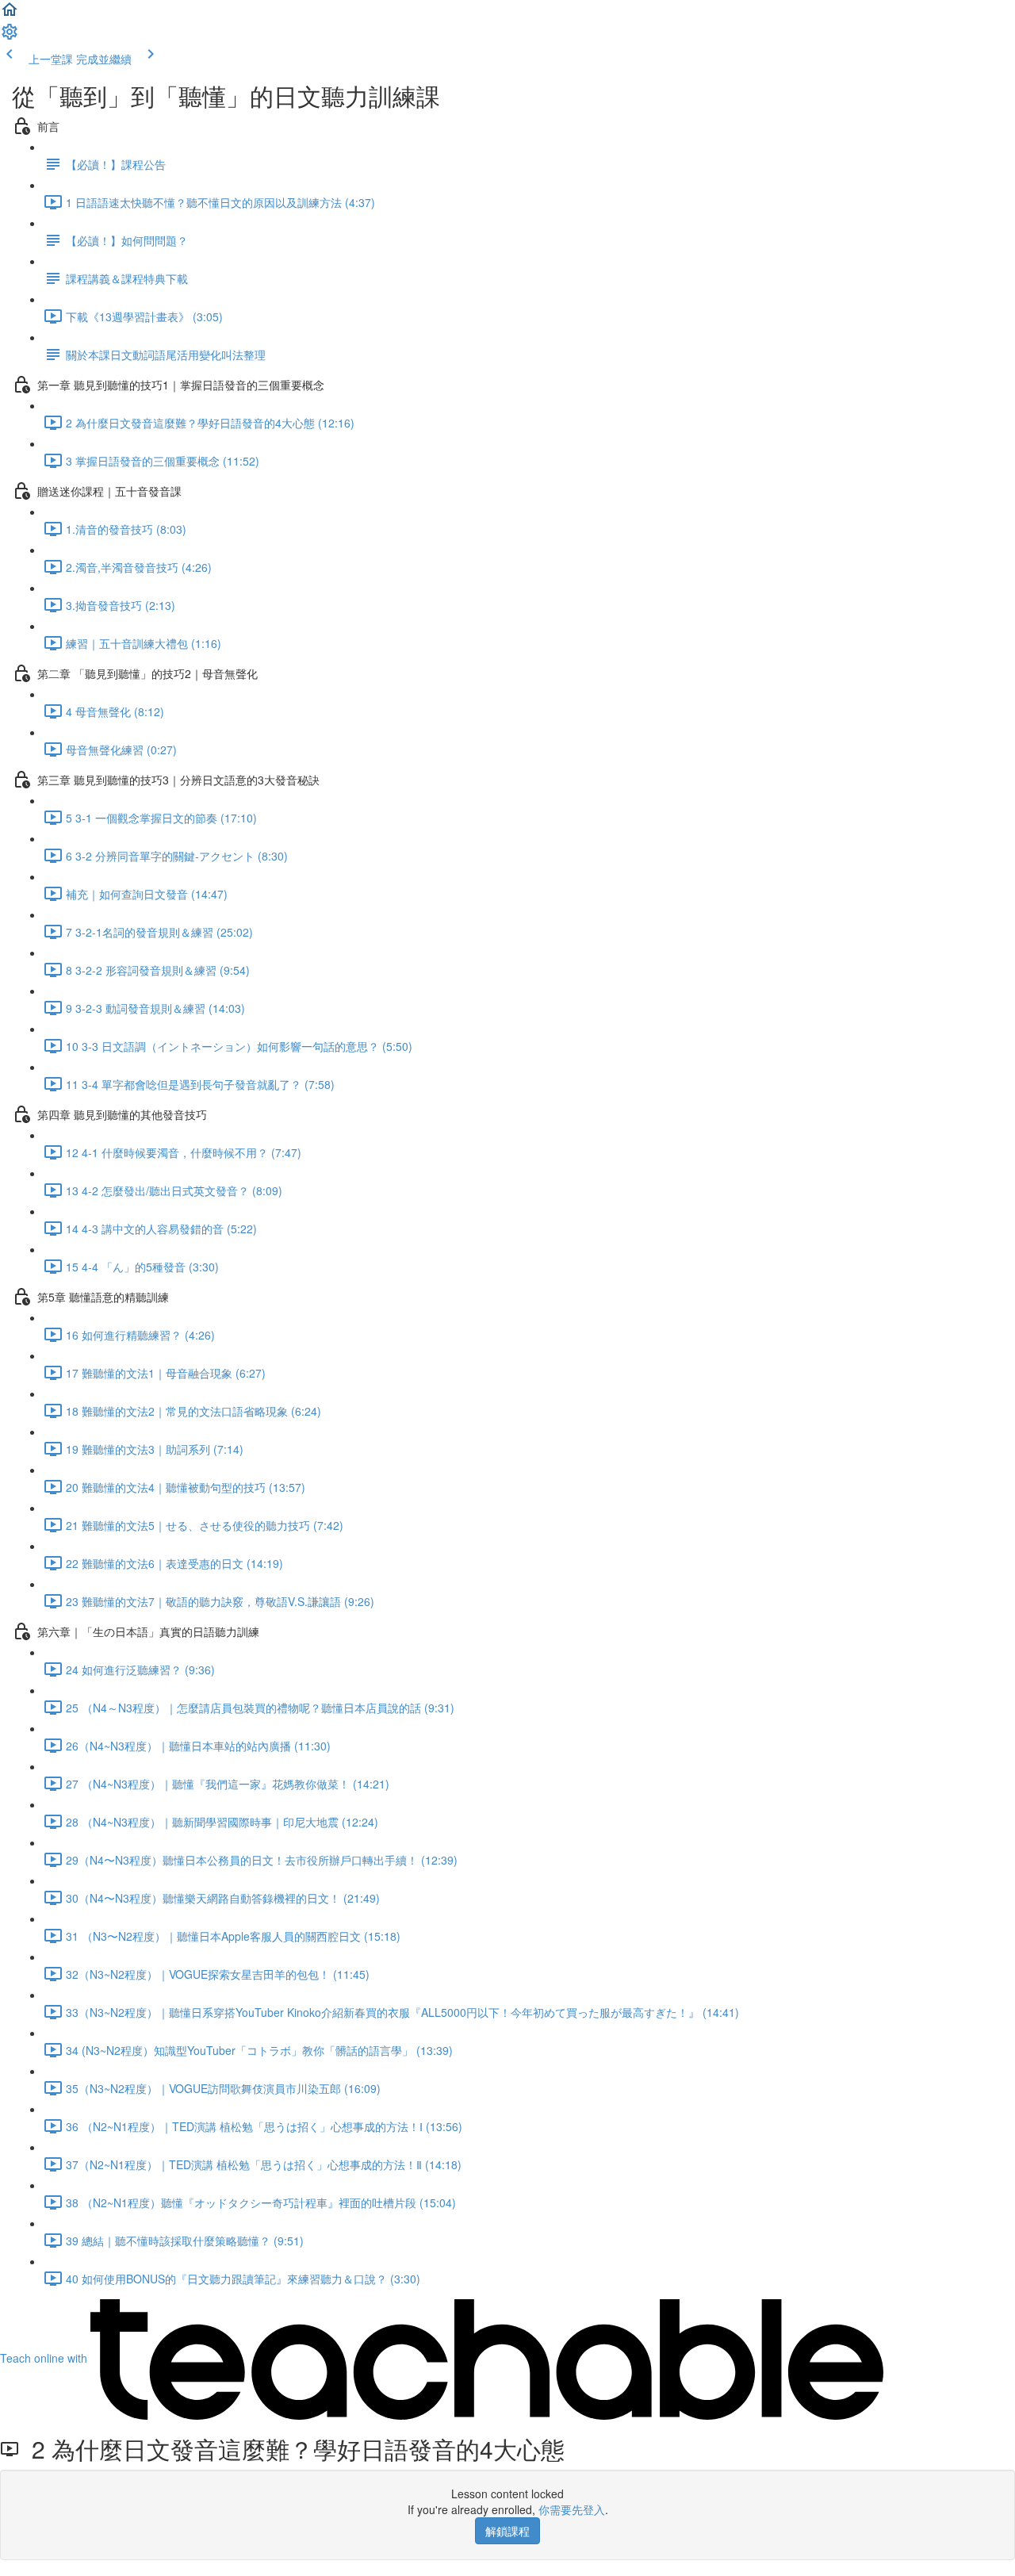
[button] (10, 14)
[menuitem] (10, 36)
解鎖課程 (507, 2531)
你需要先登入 (572, 2509)
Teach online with (45, 2358)
